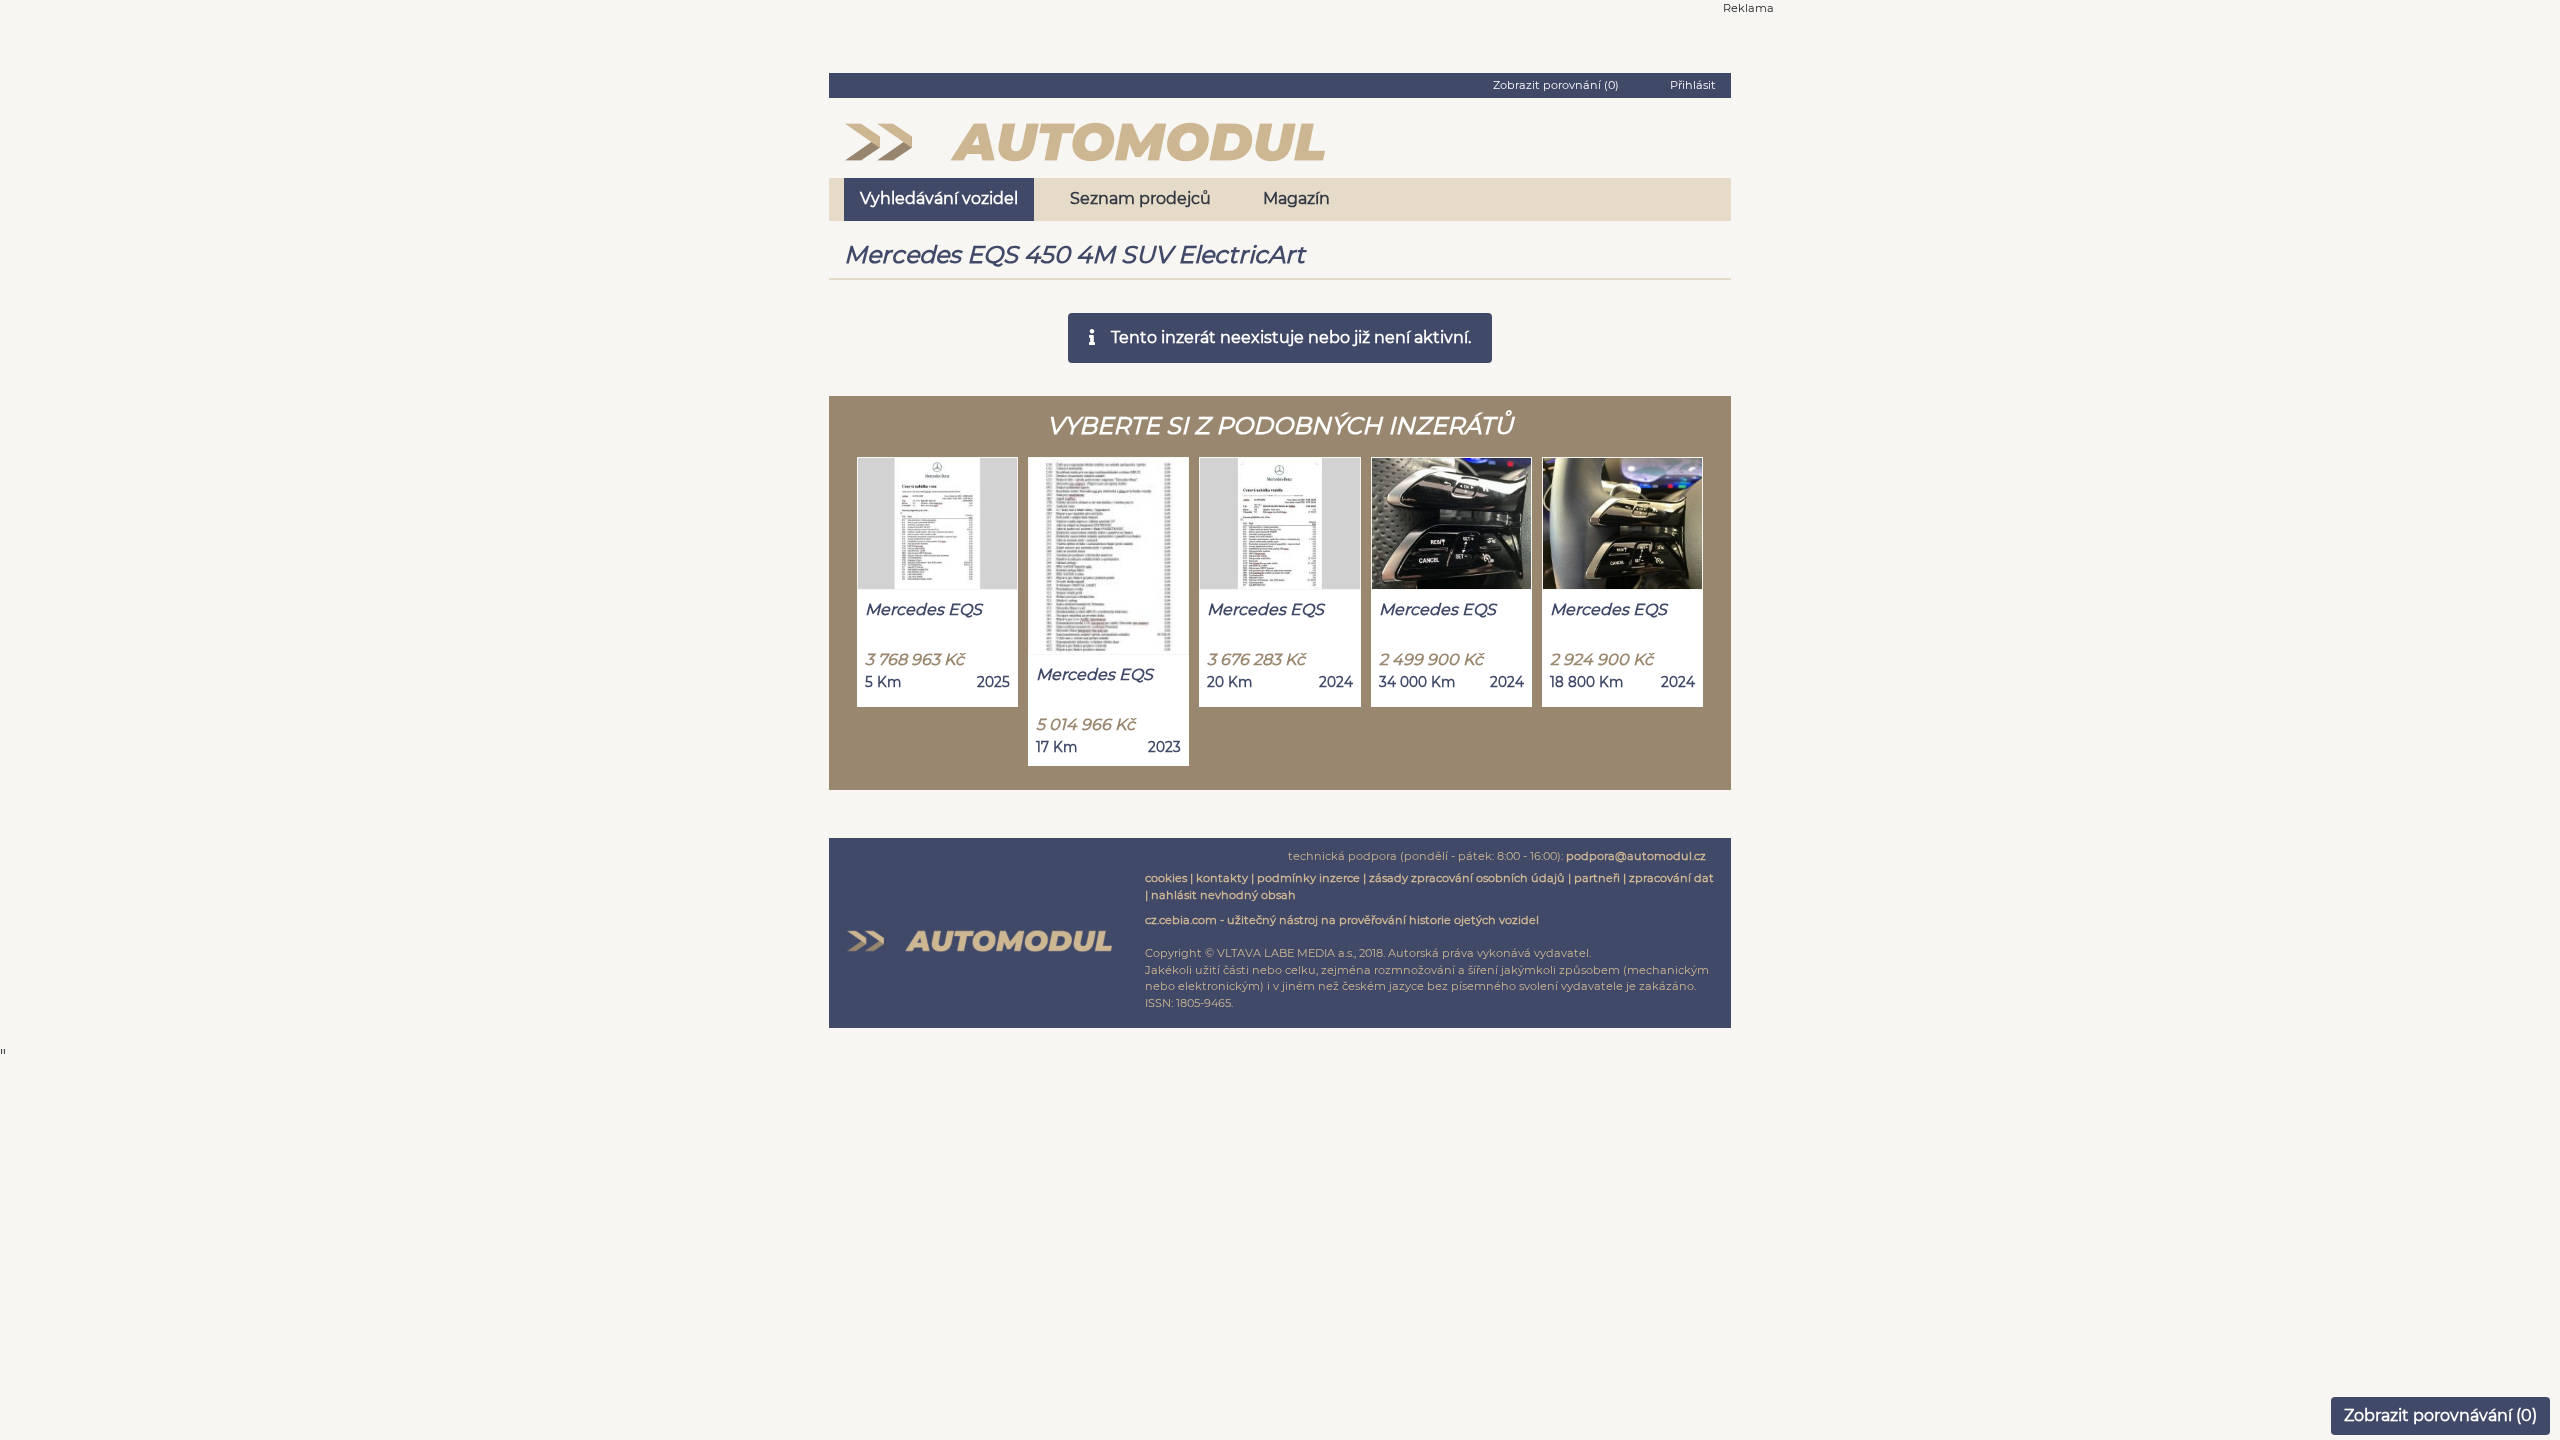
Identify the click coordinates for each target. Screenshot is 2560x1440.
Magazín (1296, 198)
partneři (1597, 878)
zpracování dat (1671, 878)
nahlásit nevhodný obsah (1223, 895)
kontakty (1222, 878)
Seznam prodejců (1140, 198)
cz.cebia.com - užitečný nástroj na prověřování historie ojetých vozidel (1342, 920)
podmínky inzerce (1308, 878)
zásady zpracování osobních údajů (1467, 878)
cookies (1166, 878)
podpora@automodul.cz (1636, 856)
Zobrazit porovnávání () (2440, 1415)
